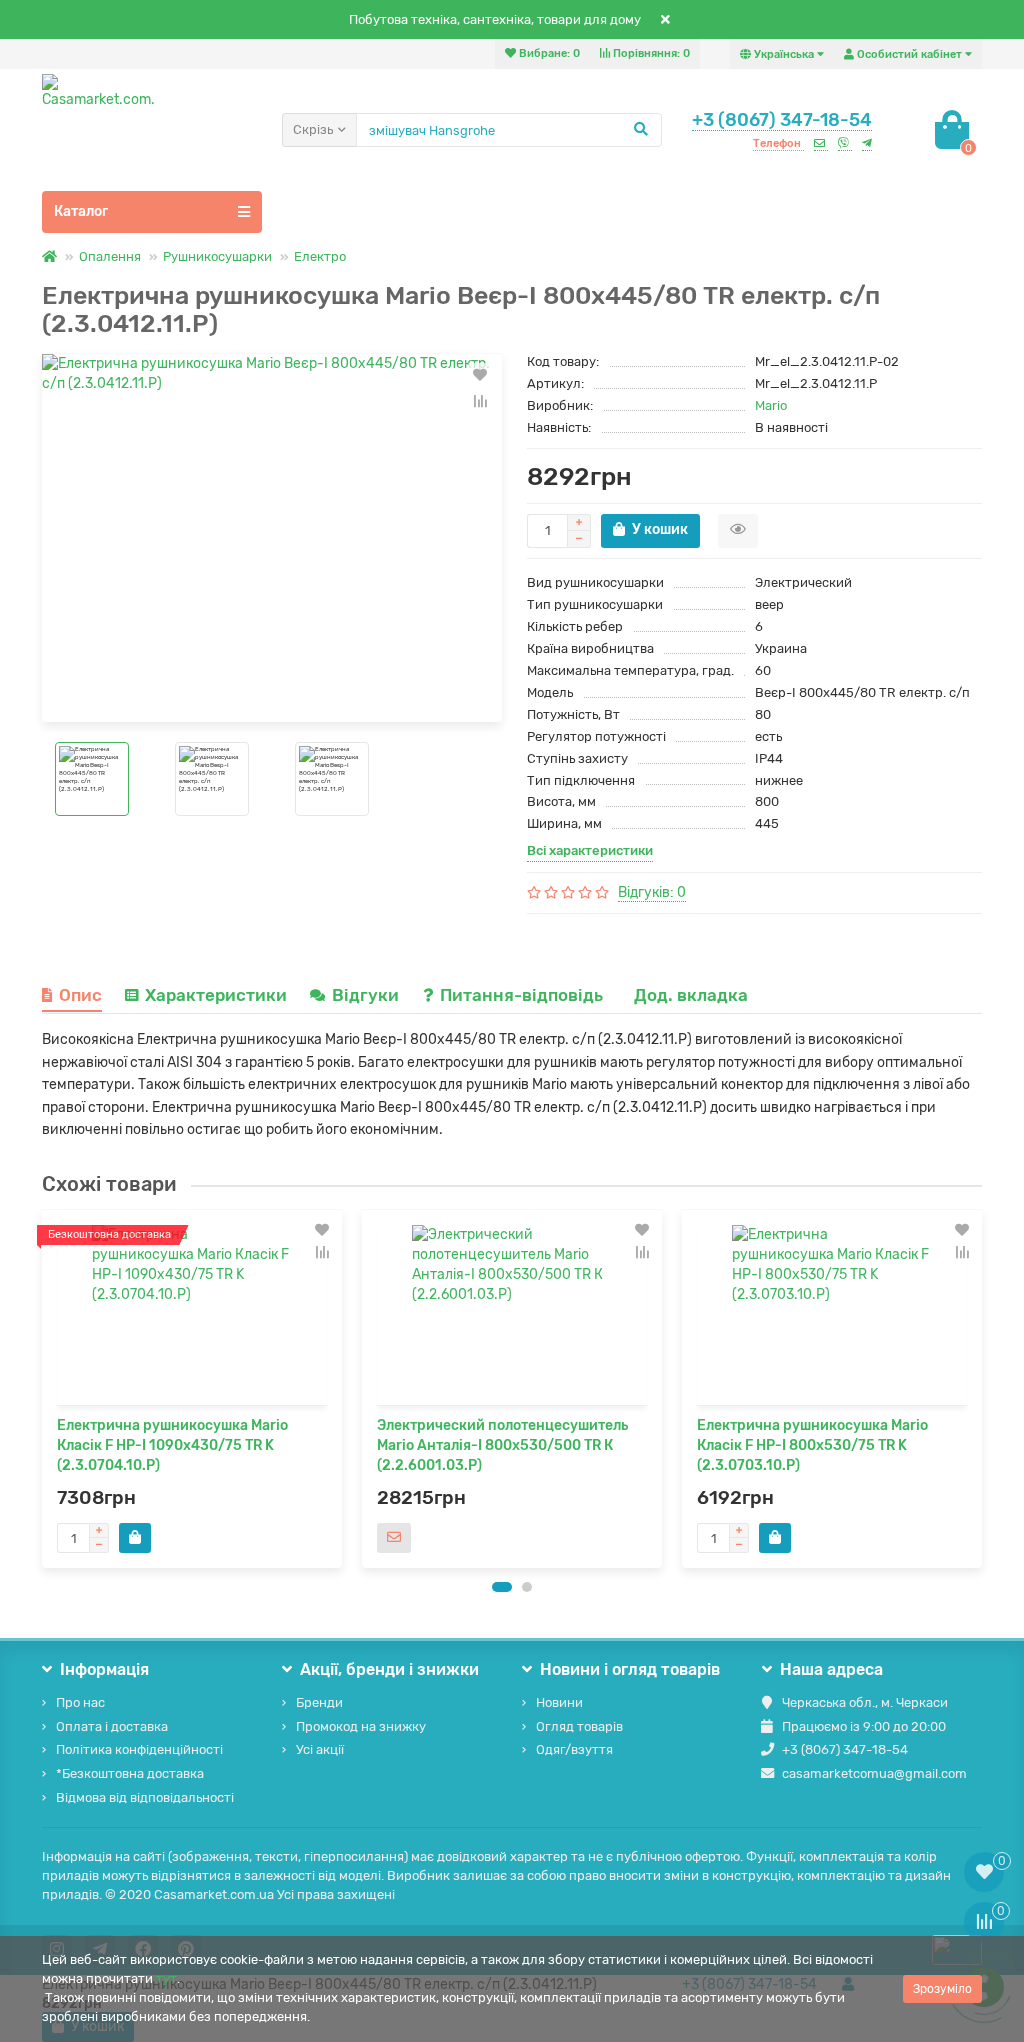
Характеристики (216, 995)
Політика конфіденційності (139, 1749)
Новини (559, 1702)
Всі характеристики (590, 850)
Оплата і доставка (112, 1726)
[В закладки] (480, 375)
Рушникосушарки (217, 256)
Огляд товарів (579, 1726)
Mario (771, 405)
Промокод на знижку (361, 1726)
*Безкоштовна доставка (130, 1773)
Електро (320, 256)
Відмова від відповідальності (145, 1797)
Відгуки (367, 995)
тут (166, 1978)
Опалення (110, 256)
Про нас (80, 1702)
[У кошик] (135, 1538)
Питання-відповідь (523, 995)
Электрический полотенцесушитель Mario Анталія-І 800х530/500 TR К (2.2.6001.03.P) (502, 1445)
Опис (80, 995)
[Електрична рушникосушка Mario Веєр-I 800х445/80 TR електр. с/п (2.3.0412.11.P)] (272, 538)
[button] (502, 1587)
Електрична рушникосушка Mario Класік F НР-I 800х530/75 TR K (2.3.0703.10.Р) (812, 1445)
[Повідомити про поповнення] (394, 1538)
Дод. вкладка (691, 995)
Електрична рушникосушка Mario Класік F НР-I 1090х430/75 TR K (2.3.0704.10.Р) (172, 1445)
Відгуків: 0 (652, 892)
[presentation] (43, 1389)
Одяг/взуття (574, 1749)
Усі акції (320, 1749)
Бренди (319, 1702)
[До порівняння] (480, 401)
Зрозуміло (942, 1989)
